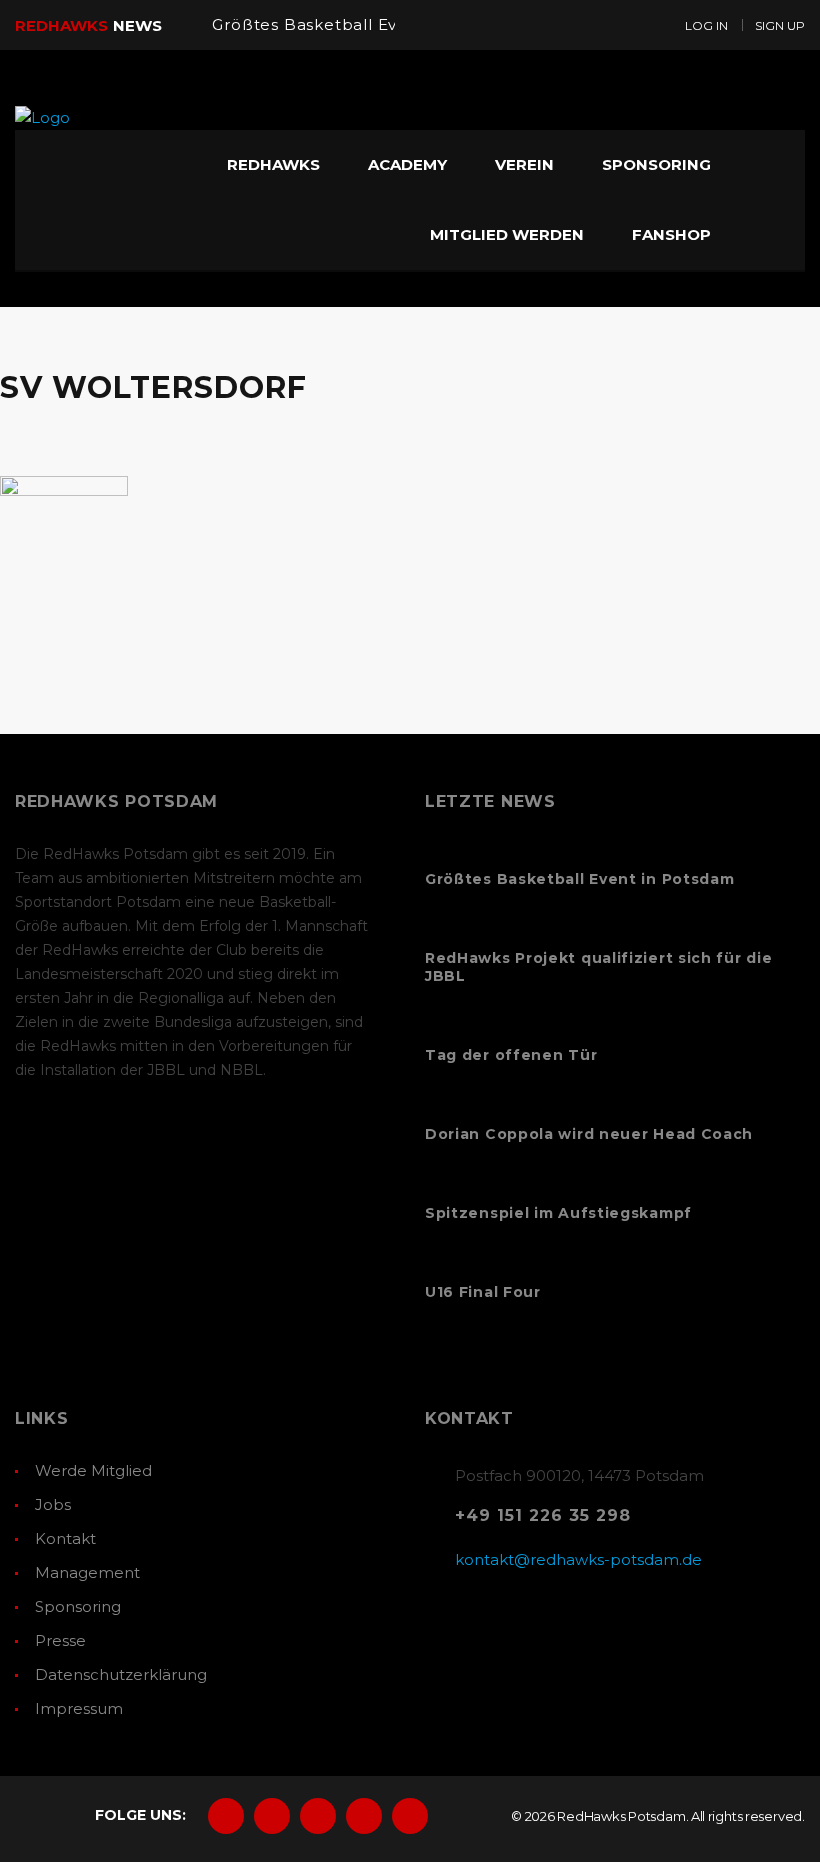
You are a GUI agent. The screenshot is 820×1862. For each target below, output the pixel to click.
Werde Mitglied (93, 1470)
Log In (706, 25)
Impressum (79, 1708)
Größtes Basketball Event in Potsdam (368, 24)
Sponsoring (78, 1606)
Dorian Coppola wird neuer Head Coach (589, 1134)
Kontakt (65, 1538)
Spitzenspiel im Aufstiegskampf (558, 1213)
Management (87, 1572)
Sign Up (780, 25)
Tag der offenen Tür (511, 1055)
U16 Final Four (483, 1292)
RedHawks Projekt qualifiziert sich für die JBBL (598, 967)
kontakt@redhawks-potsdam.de (578, 1559)
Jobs (53, 1504)
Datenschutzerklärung (121, 1674)
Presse (60, 1640)
